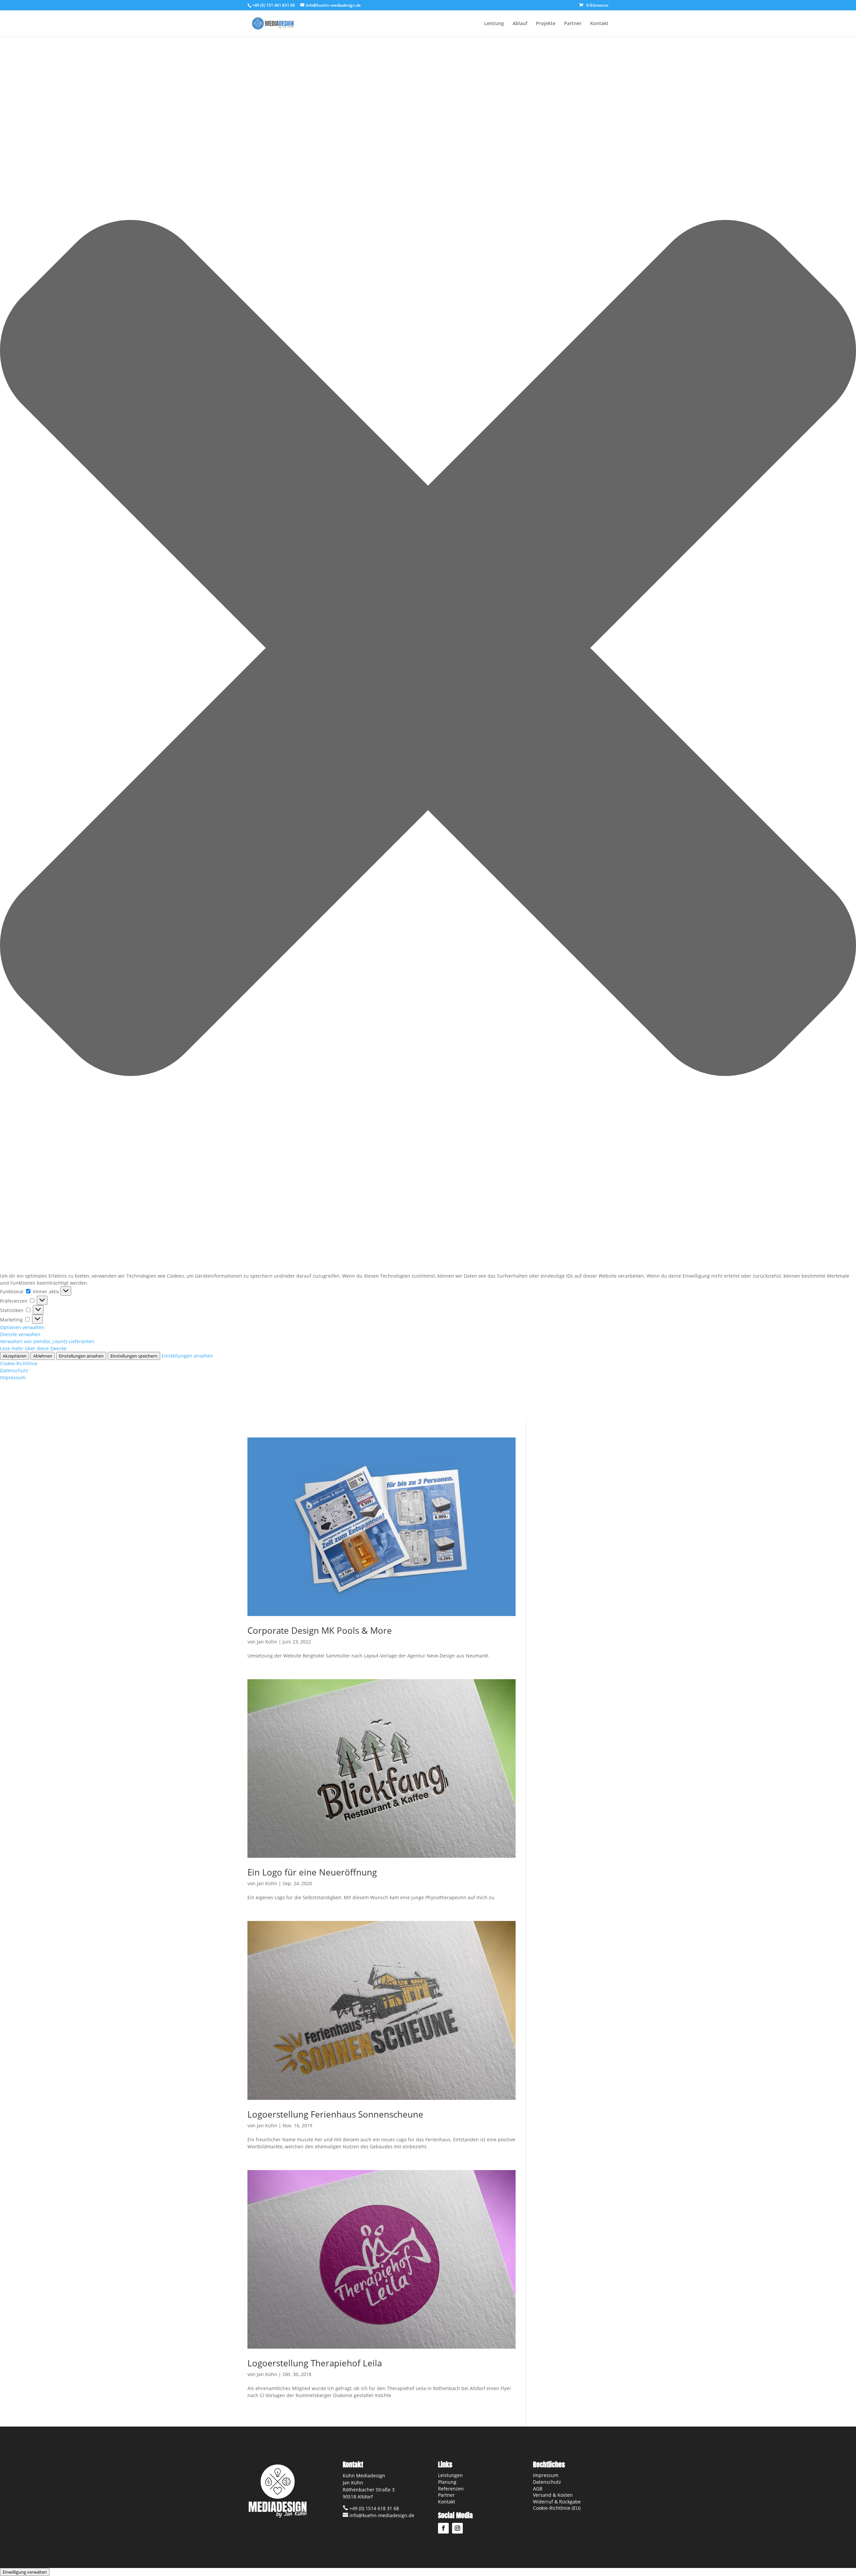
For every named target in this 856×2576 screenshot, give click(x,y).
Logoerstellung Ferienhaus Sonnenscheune (335, 2114)
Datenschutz (14, 1370)
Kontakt (599, 24)
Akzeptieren (15, 1356)
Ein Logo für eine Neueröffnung (312, 1872)
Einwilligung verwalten (25, 2572)
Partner (573, 24)
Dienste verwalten (20, 1334)
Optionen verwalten (22, 1327)
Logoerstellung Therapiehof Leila (315, 2363)
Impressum (13, 1377)
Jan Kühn (267, 1642)
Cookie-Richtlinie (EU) (557, 2508)
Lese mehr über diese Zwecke (33, 1348)
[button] (428, 649)
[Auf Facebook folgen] (443, 2528)
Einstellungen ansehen (81, 1356)
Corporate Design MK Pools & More (320, 1630)
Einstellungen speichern (134, 1356)
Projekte (546, 24)
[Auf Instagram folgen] (457, 2528)
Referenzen (451, 2489)
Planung (447, 2482)
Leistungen (450, 2475)
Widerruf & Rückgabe (557, 2502)
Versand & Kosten (553, 2495)
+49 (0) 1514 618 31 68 (373, 2508)
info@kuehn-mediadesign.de (381, 2515)
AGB (538, 2489)
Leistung (494, 24)
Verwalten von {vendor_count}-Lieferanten (47, 1341)
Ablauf (520, 24)
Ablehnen (43, 1356)
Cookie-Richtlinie (19, 1363)
